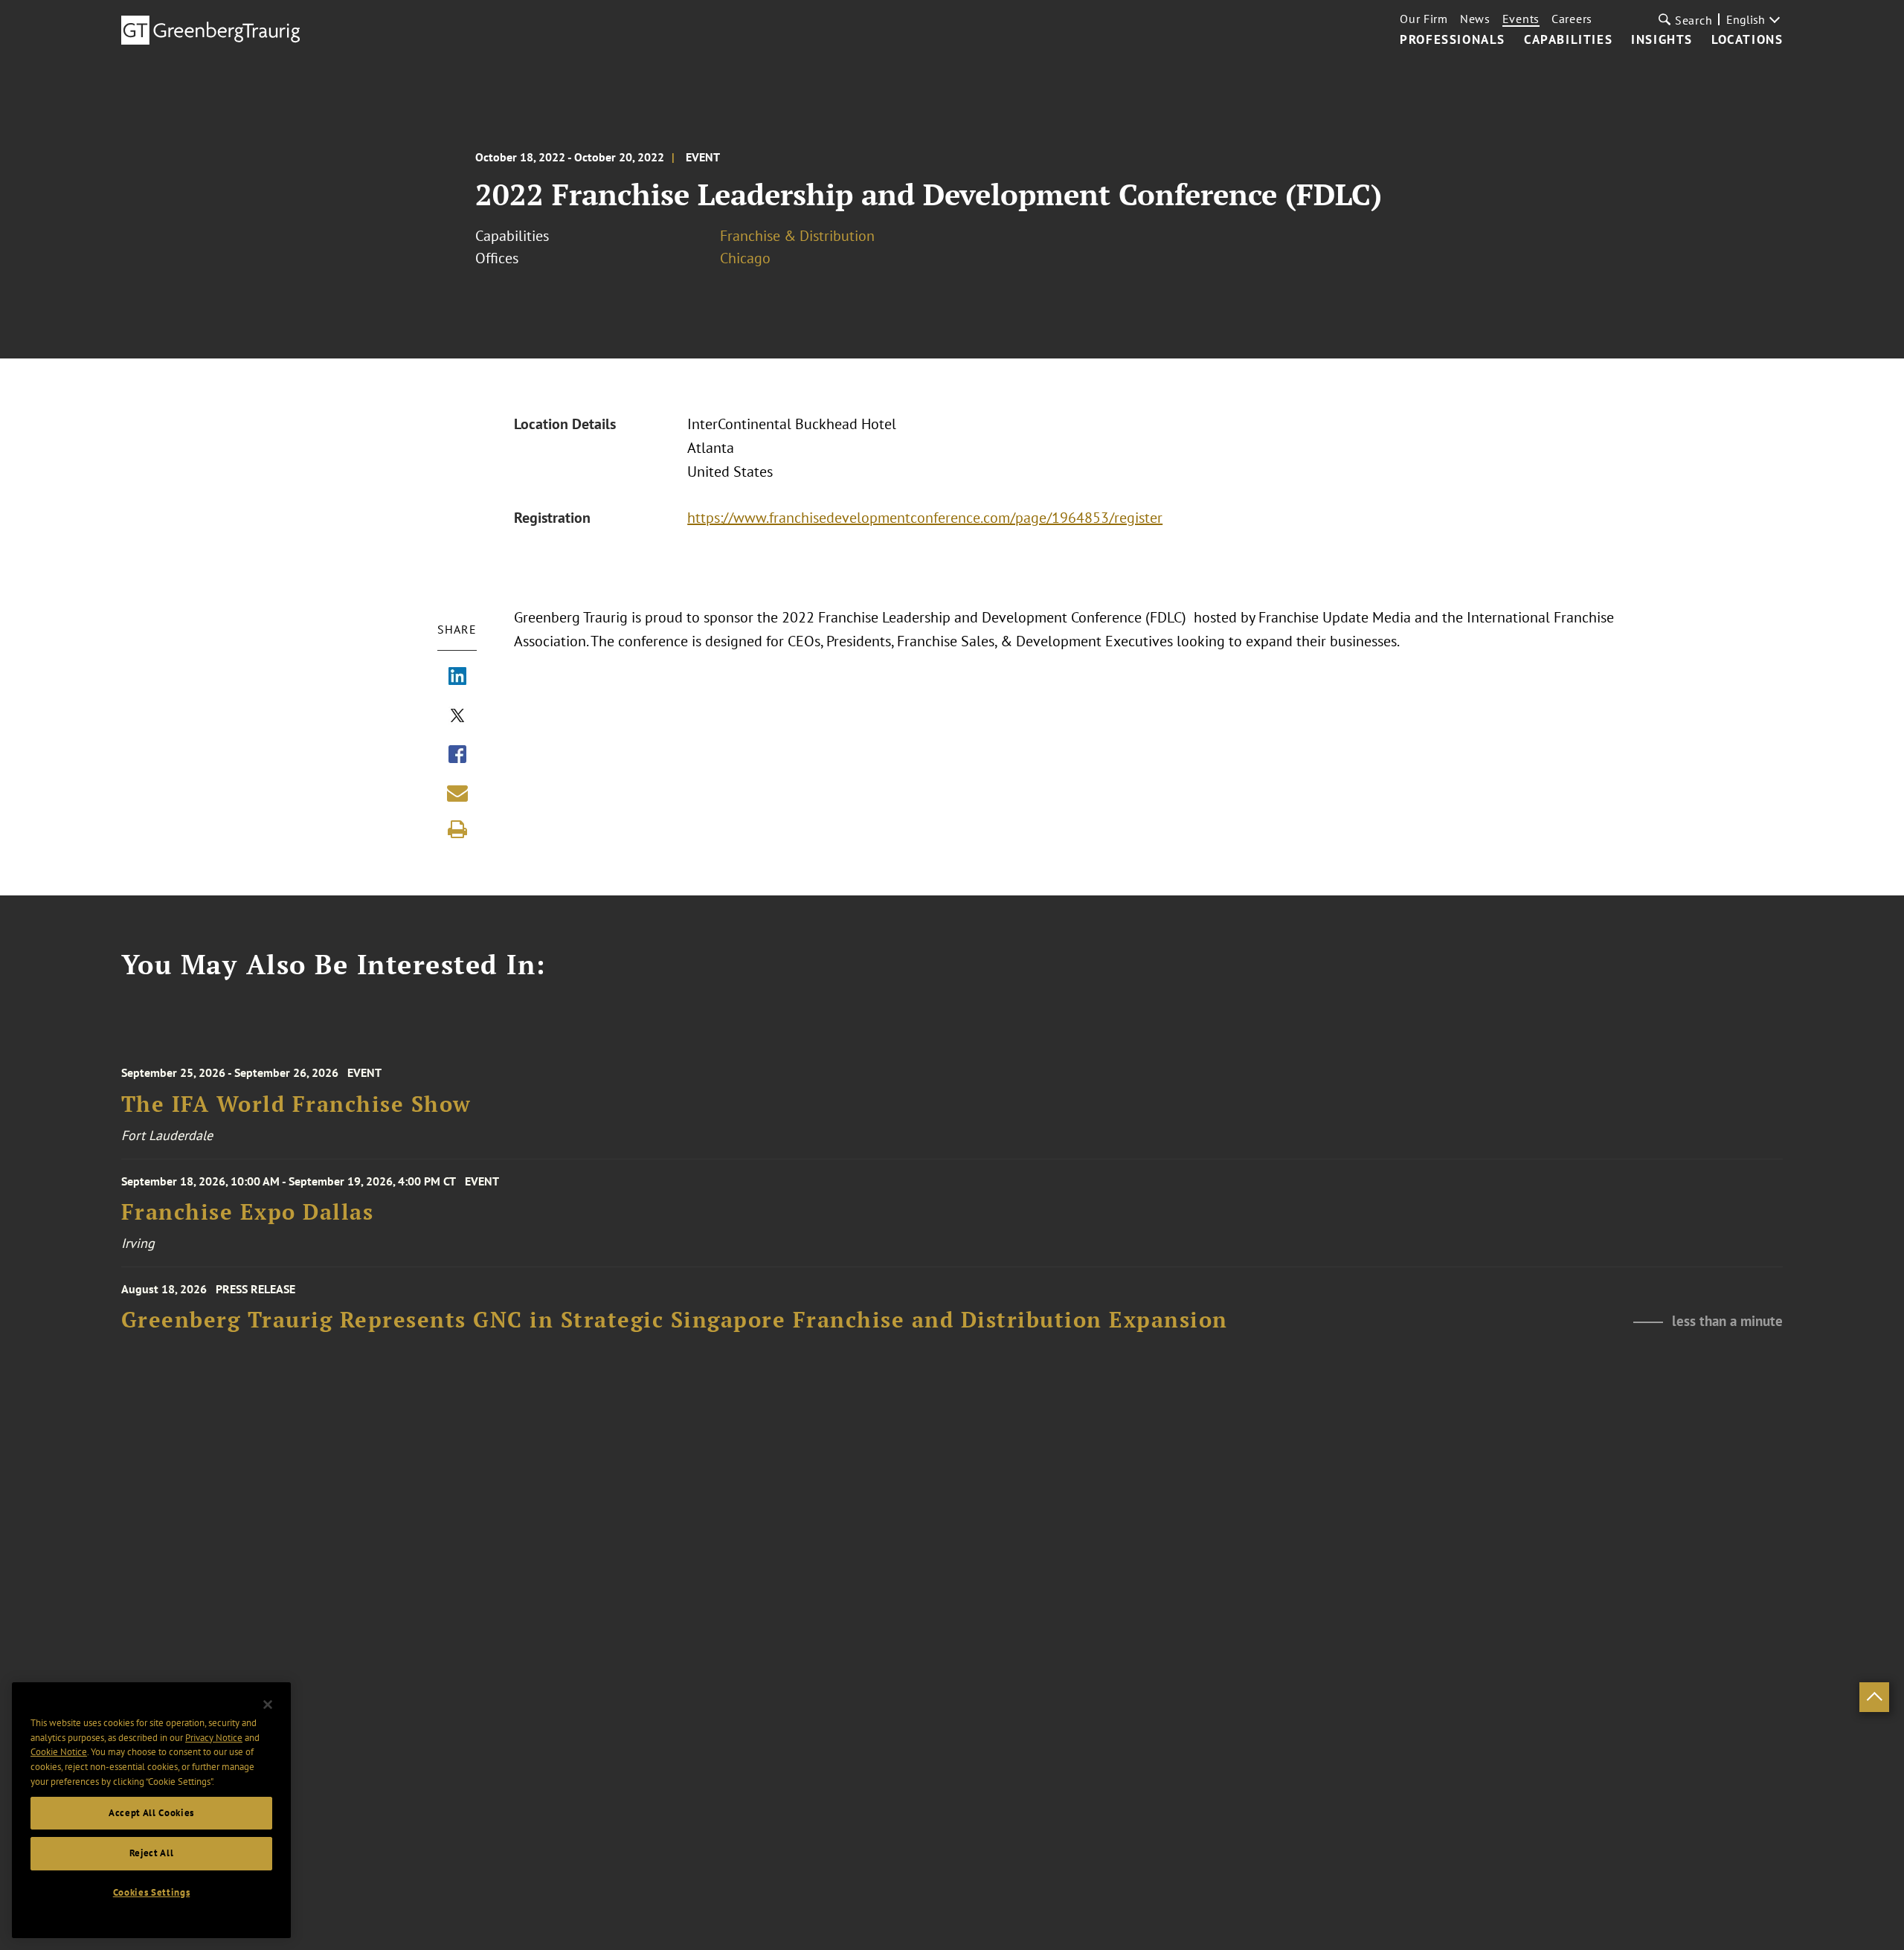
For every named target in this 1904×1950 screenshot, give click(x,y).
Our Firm (1424, 19)
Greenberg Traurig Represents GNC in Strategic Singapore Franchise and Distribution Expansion (675, 1320)
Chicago (745, 258)
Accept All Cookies (151, 1813)
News (1475, 19)
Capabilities (1568, 40)
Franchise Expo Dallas (248, 1212)
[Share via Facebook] (457, 756)
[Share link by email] (457, 793)
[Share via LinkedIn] (457, 678)
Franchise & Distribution (797, 236)
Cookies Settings (152, 1892)
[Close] (268, 1705)
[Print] (457, 829)
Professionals (1453, 40)
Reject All (152, 1853)
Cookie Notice (59, 1753)
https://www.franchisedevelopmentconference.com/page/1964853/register (925, 518)
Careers (1572, 19)
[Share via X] (457, 717)
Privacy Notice (214, 1738)
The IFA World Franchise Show (296, 1104)
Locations (1747, 40)
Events (1521, 19)
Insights (1662, 40)
